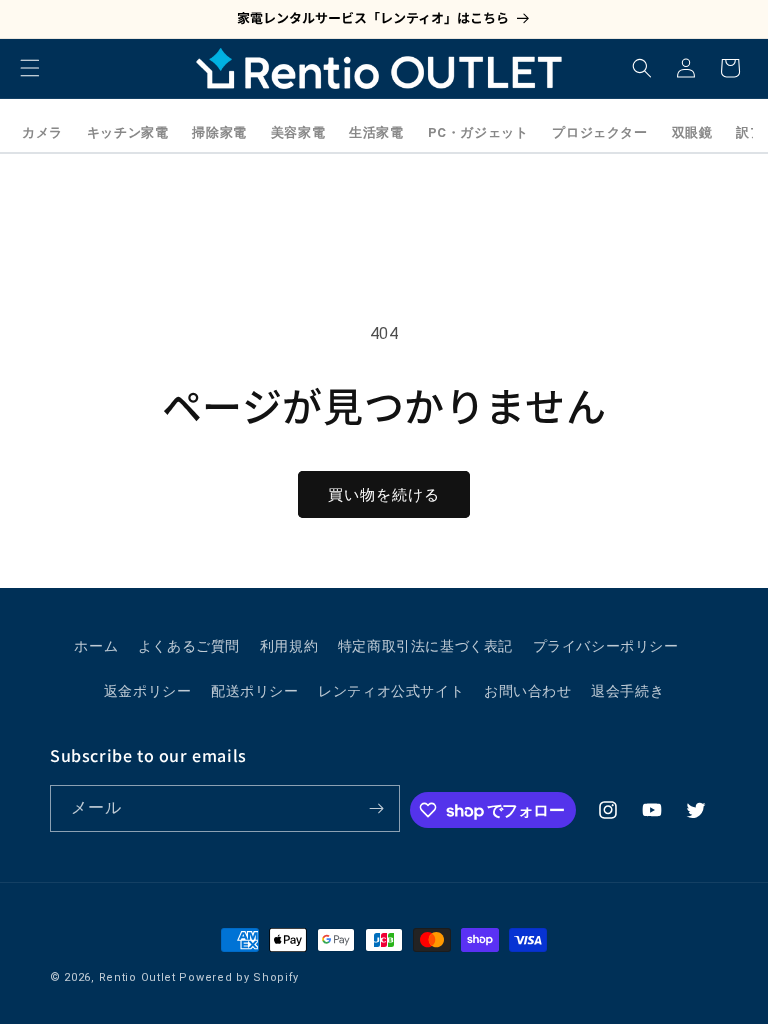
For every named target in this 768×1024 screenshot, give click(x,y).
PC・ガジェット (478, 132)
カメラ (42, 132)
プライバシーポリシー (606, 646)
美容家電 (298, 132)
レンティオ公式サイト (391, 691)
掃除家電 (219, 132)
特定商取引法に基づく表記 (425, 646)
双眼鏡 (692, 132)
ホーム (96, 646)
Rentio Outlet (137, 977)
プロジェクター (599, 132)
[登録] (377, 808)
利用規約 (289, 646)
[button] (30, 68)
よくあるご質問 (189, 646)
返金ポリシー (148, 691)
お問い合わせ (528, 691)
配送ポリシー (255, 691)
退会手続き (627, 691)
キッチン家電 (128, 132)
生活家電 (376, 132)
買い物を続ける (384, 495)
